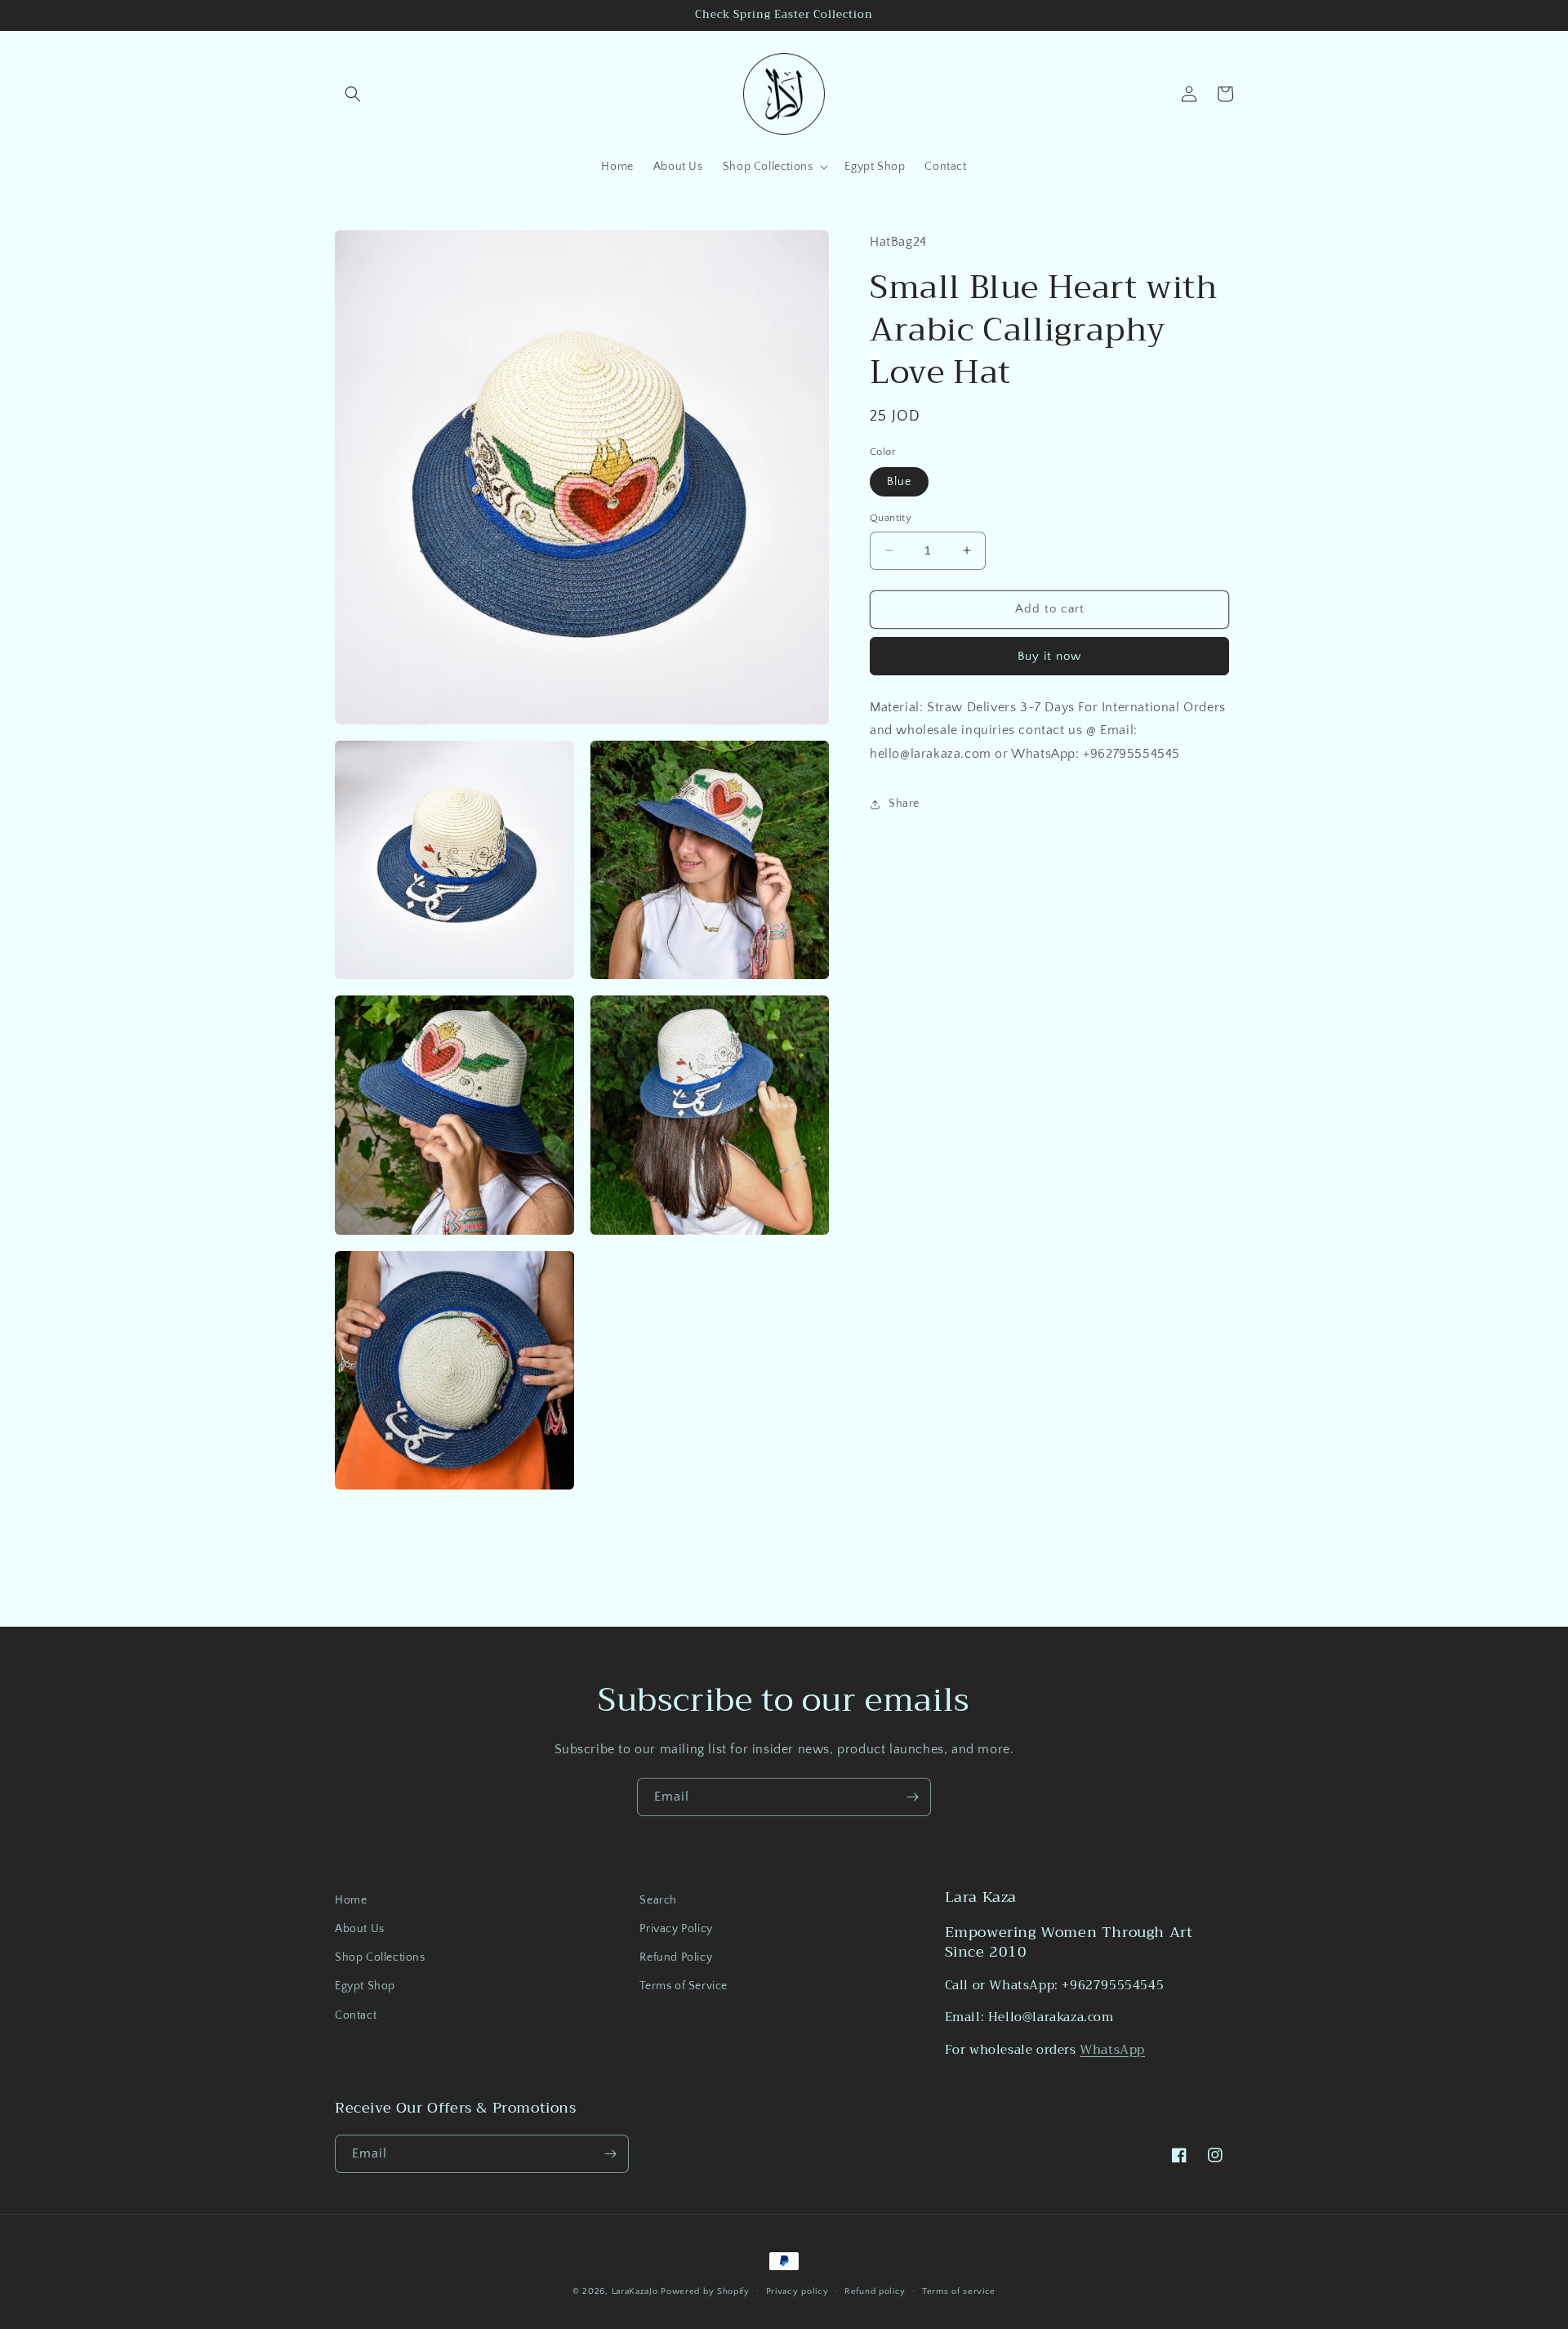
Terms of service (959, 2291)
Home (351, 1900)
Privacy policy (797, 2291)
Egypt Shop (365, 1986)
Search (658, 1900)
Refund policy (875, 2291)
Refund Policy (676, 1957)
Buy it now (1049, 655)
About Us (360, 1929)
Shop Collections (380, 1957)
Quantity (891, 518)
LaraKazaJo (635, 2291)
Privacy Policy (676, 1929)
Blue (899, 482)
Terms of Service (684, 1986)
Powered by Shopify (705, 2291)
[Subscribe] (912, 1797)
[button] (353, 94)
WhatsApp (1112, 2050)
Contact (356, 2015)
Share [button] (904, 804)
